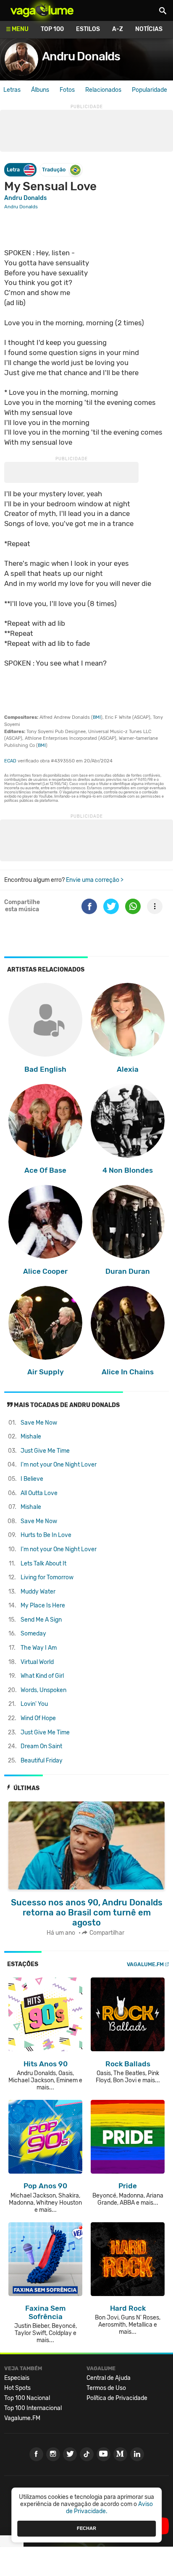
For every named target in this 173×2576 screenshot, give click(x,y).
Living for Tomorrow (47, 1577)
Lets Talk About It (43, 1564)
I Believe (32, 1479)
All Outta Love (39, 1493)
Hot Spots (17, 2388)
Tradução (54, 170)
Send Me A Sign (41, 1620)
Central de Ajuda (109, 2378)
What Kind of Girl (42, 1676)
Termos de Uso (106, 2388)
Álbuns (40, 90)
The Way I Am (39, 1648)
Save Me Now (39, 1423)
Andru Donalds (81, 56)
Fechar (86, 2528)
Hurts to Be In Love (46, 1535)
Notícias (149, 29)
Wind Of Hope (38, 1718)
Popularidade (149, 90)
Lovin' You (34, 1704)
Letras (12, 90)
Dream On (41, 1746)
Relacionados (103, 90)
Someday (33, 1634)
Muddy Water (38, 1592)
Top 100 (52, 29)
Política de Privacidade (117, 2398)
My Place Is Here (43, 1605)
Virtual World (37, 1662)
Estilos (88, 29)
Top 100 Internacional (33, 2408)
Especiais (17, 2378)
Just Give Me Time (45, 1451)
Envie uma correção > (95, 880)
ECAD (10, 761)
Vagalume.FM (145, 1964)
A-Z (118, 29)
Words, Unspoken (43, 1690)
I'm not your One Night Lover (59, 1465)
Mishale (31, 1437)
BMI (97, 717)
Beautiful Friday (42, 1761)
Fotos (67, 90)
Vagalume (42, 10)
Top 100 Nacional (27, 2398)
